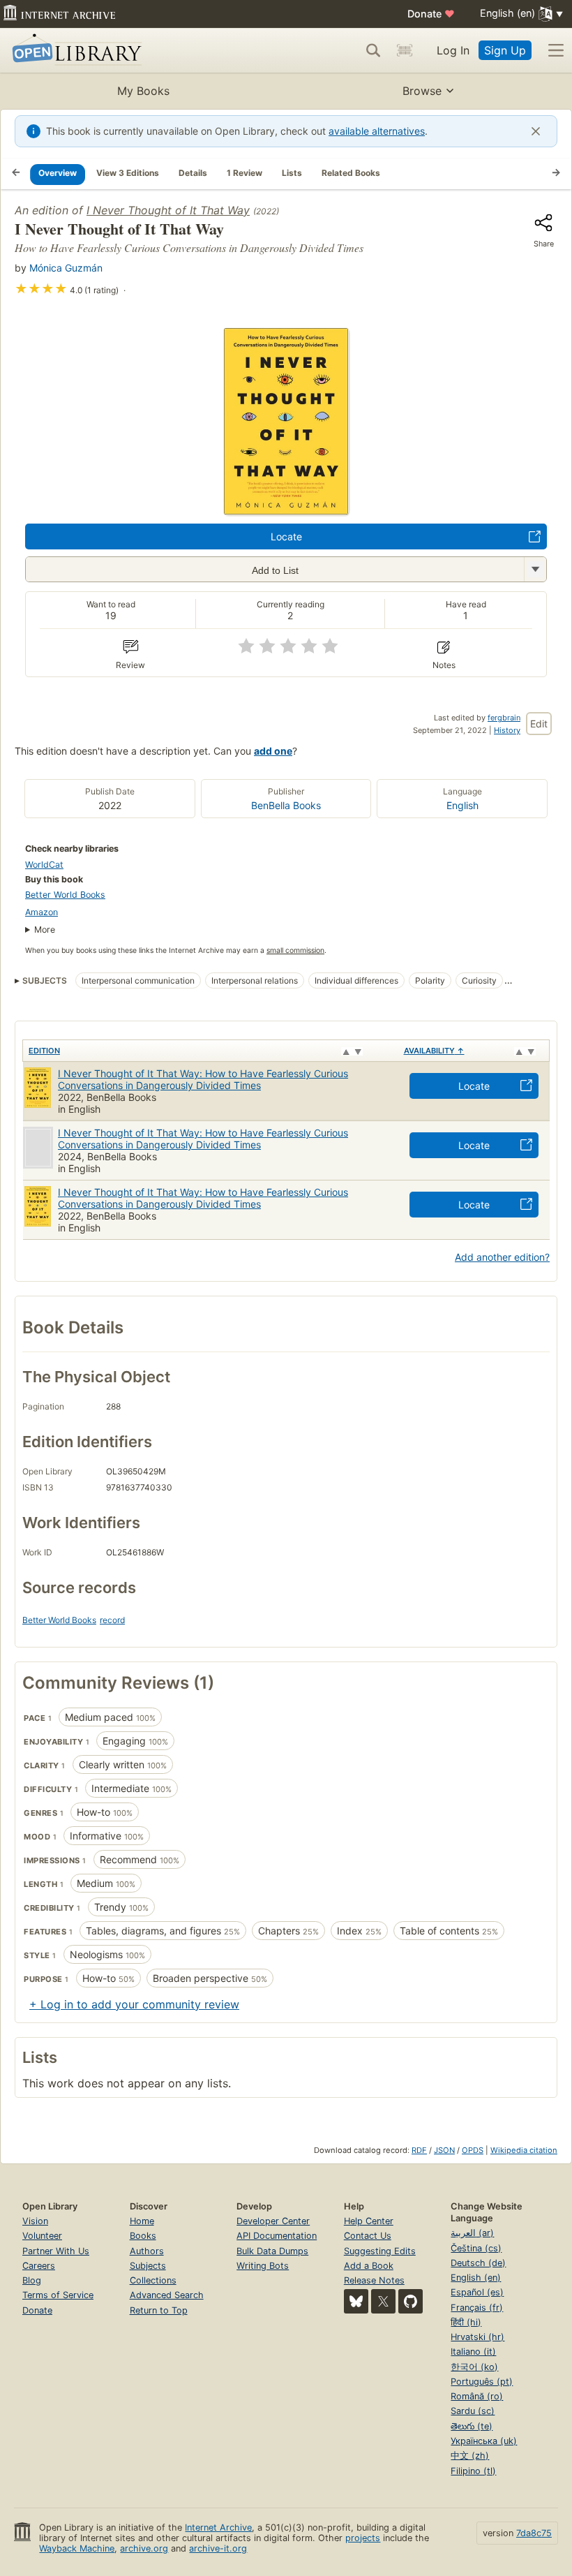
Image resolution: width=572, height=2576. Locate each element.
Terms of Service (58, 2295)
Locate (286, 536)
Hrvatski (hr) (477, 2337)
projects (363, 2538)
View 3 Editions (128, 173)
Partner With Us (56, 2251)
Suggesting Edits (380, 2251)
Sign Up (505, 50)
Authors (147, 2251)
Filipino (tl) (473, 2471)
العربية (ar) (472, 2233)
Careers (39, 2266)
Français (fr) (477, 2308)
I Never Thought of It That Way (168, 210)
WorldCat (44, 865)
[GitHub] (411, 2301)
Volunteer (42, 2236)
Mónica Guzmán (66, 268)
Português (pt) (482, 2382)
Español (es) (477, 2292)
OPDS (473, 2150)
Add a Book (369, 2266)
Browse (422, 91)
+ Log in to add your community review (134, 2004)
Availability (434, 1051)
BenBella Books (286, 805)
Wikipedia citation (524, 2150)
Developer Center (273, 2221)
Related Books (351, 173)
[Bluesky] (356, 2301)
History (507, 730)
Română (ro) (477, 2396)
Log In (453, 50)
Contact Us (368, 2236)
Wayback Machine (77, 2548)
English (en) (476, 2278)
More (45, 930)
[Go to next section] (556, 174)
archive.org (144, 2548)
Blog (32, 2280)
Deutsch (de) (478, 2263)
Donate (431, 14)
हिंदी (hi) (466, 2322)
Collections (153, 2280)
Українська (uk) (484, 2441)
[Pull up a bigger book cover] (286, 511)
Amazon (42, 912)
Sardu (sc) (473, 2411)
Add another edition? (502, 1257)
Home (142, 2221)
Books (143, 2236)
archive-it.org (218, 2548)
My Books (143, 91)
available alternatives (377, 131)
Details (193, 173)
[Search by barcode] (405, 50)
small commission (295, 950)
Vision (35, 2221)
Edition (44, 1051)
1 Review (244, 173)
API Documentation (277, 2236)
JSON (444, 2150)
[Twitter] (383, 2301)
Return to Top (159, 2310)
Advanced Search (167, 2295)
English (462, 805)
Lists (292, 173)
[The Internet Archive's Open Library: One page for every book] (74, 51)
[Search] (373, 50)
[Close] (536, 131)
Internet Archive (218, 2527)
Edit (539, 724)
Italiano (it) (473, 2352)
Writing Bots (263, 2266)
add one (273, 751)
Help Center (369, 2221)
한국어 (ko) (474, 2367)
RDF (419, 2150)
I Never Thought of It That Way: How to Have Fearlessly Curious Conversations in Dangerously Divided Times (203, 1079)
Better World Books (65, 895)
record (112, 1620)
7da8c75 (534, 2533)
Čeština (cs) (476, 2248)
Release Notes (374, 2280)
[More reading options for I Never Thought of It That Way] (535, 569)
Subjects (148, 2266)
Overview (58, 173)
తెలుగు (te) (472, 2426)
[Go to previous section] (16, 174)
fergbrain (504, 718)
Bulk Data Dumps (272, 2251)
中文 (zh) (470, 2456)
